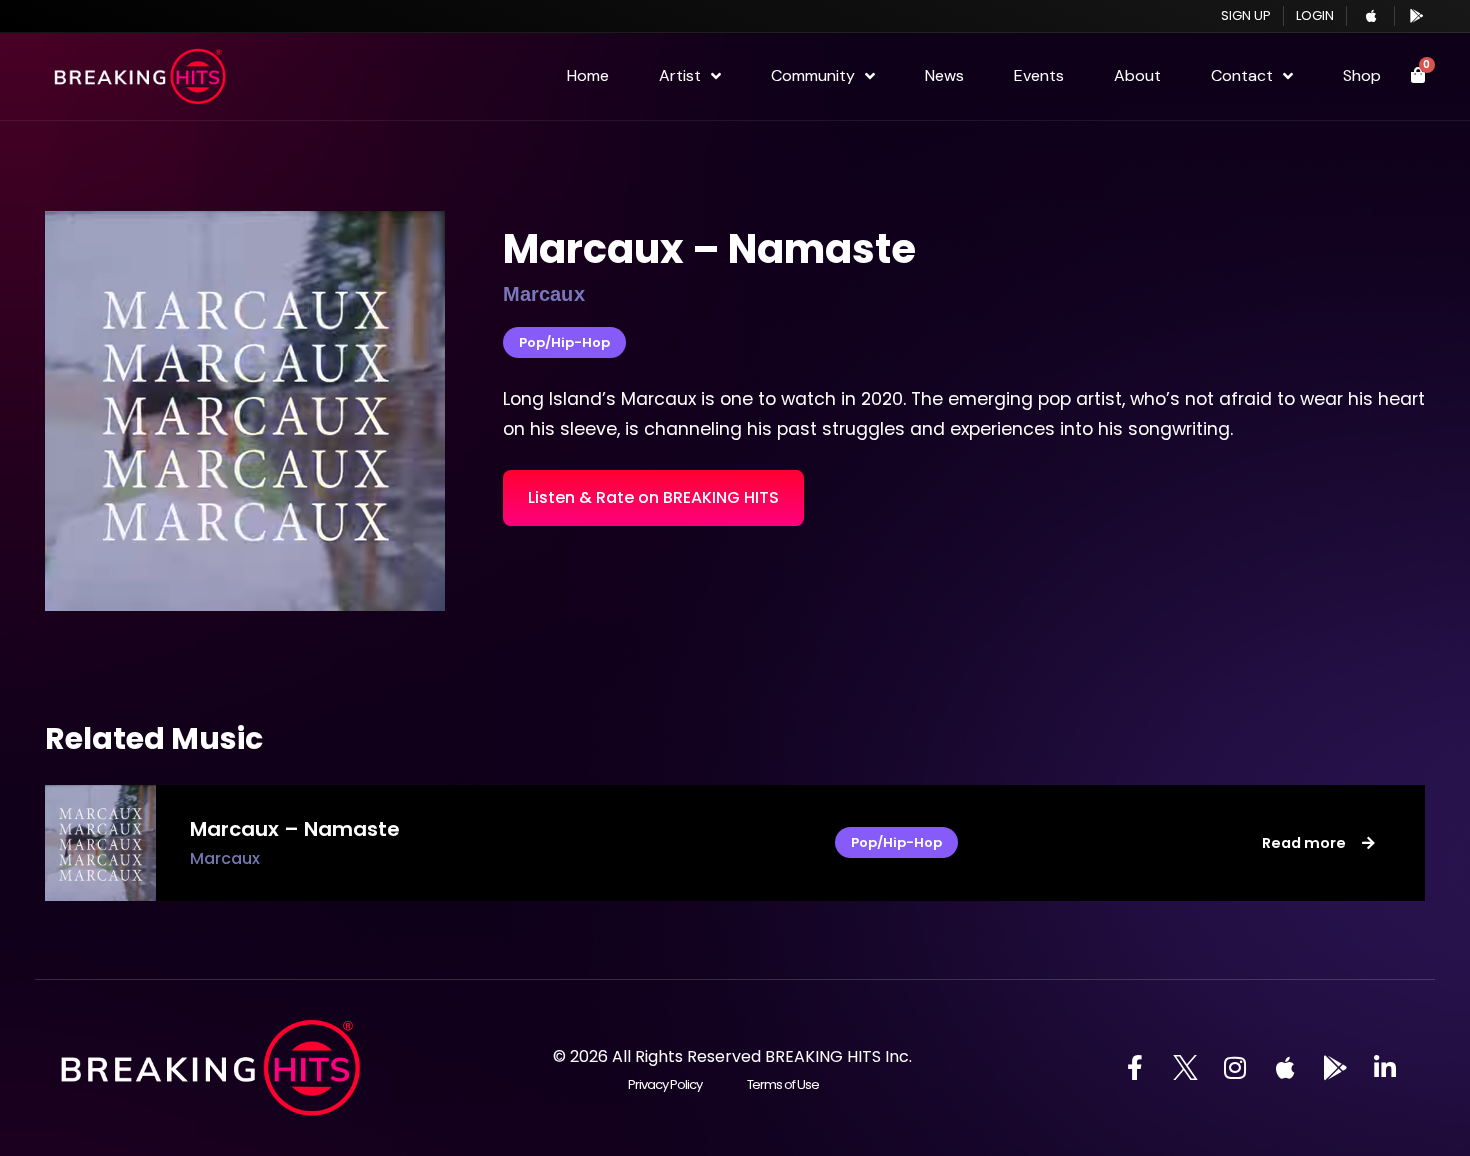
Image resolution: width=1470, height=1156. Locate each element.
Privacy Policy (664, 1084)
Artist (680, 75)
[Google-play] (1335, 1068)
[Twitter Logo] (1185, 1068)
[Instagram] (1235, 1068)
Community (813, 75)
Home (588, 75)
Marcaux (225, 858)
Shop (1362, 75)
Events (1039, 75)
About (1137, 75)
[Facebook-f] (1135, 1068)
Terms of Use (783, 1084)
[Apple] (1285, 1068)
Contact (1242, 75)
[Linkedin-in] (1385, 1068)
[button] (653, 498)
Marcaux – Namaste (709, 249)
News (944, 75)
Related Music (154, 738)
